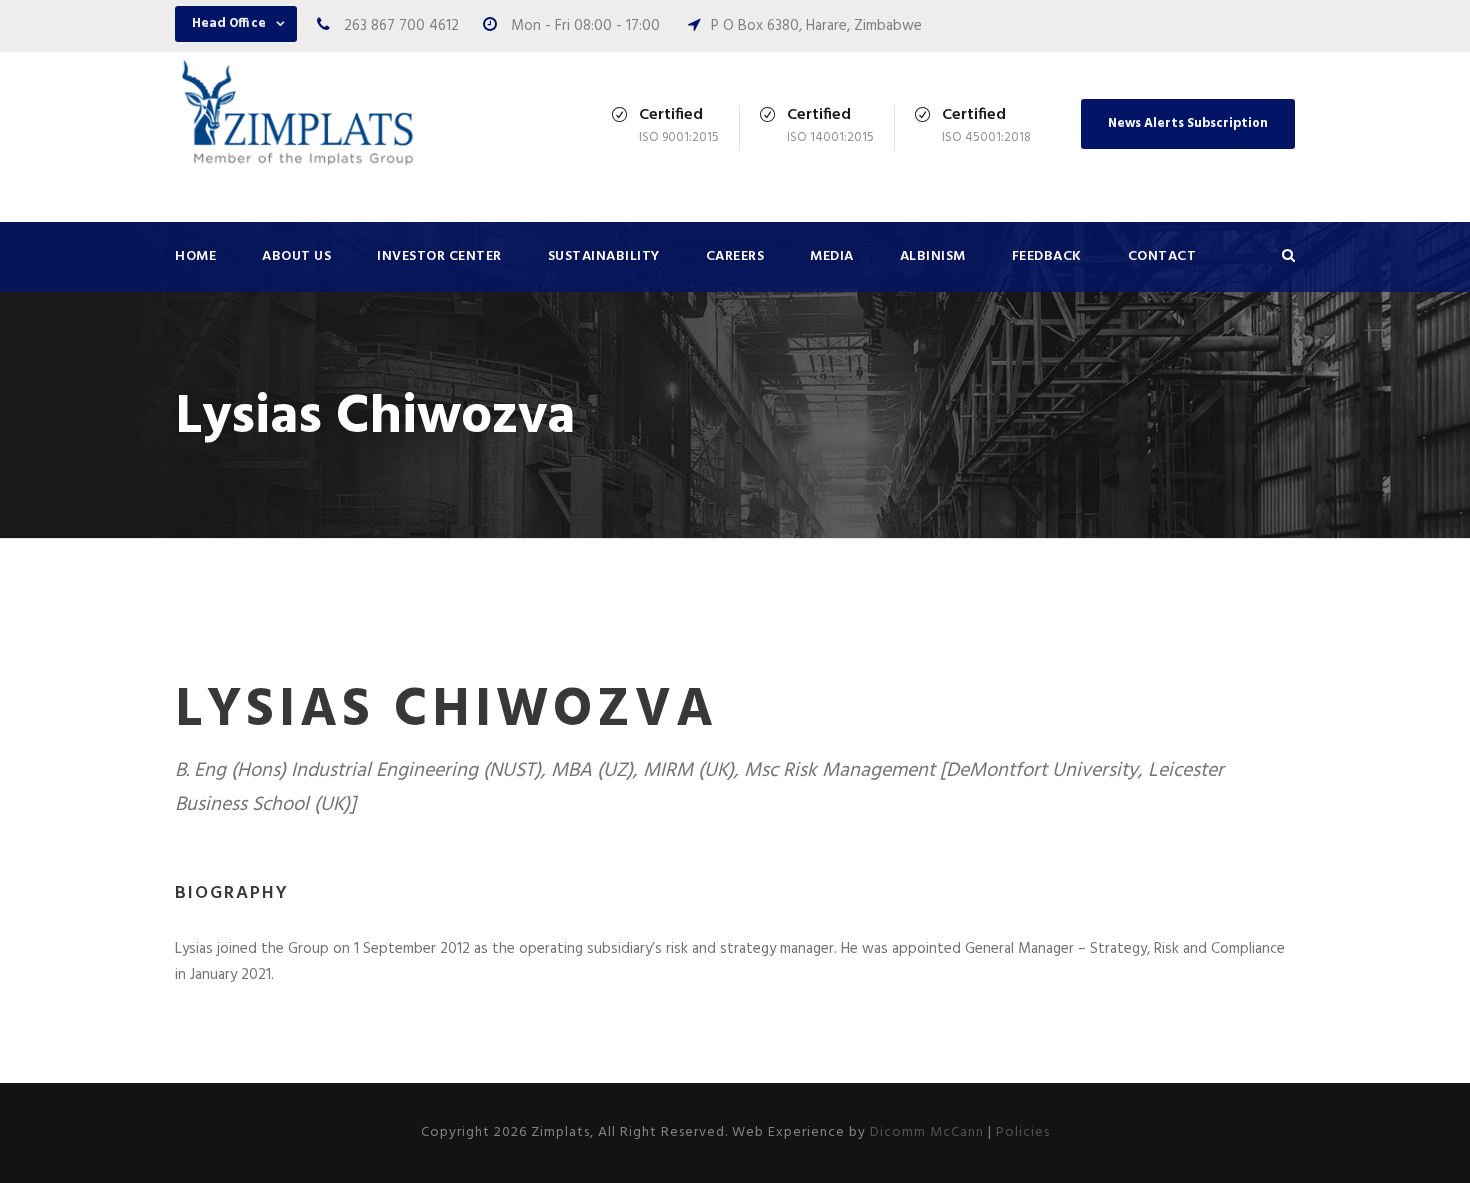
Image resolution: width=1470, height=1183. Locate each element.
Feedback (1047, 256)
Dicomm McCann (927, 1132)
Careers (735, 256)
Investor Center (439, 256)
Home (195, 256)
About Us (296, 256)
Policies (1023, 1132)
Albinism (933, 256)
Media (832, 256)
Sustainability (604, 256)
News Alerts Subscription (1188, 123)
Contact (1162, 256)
